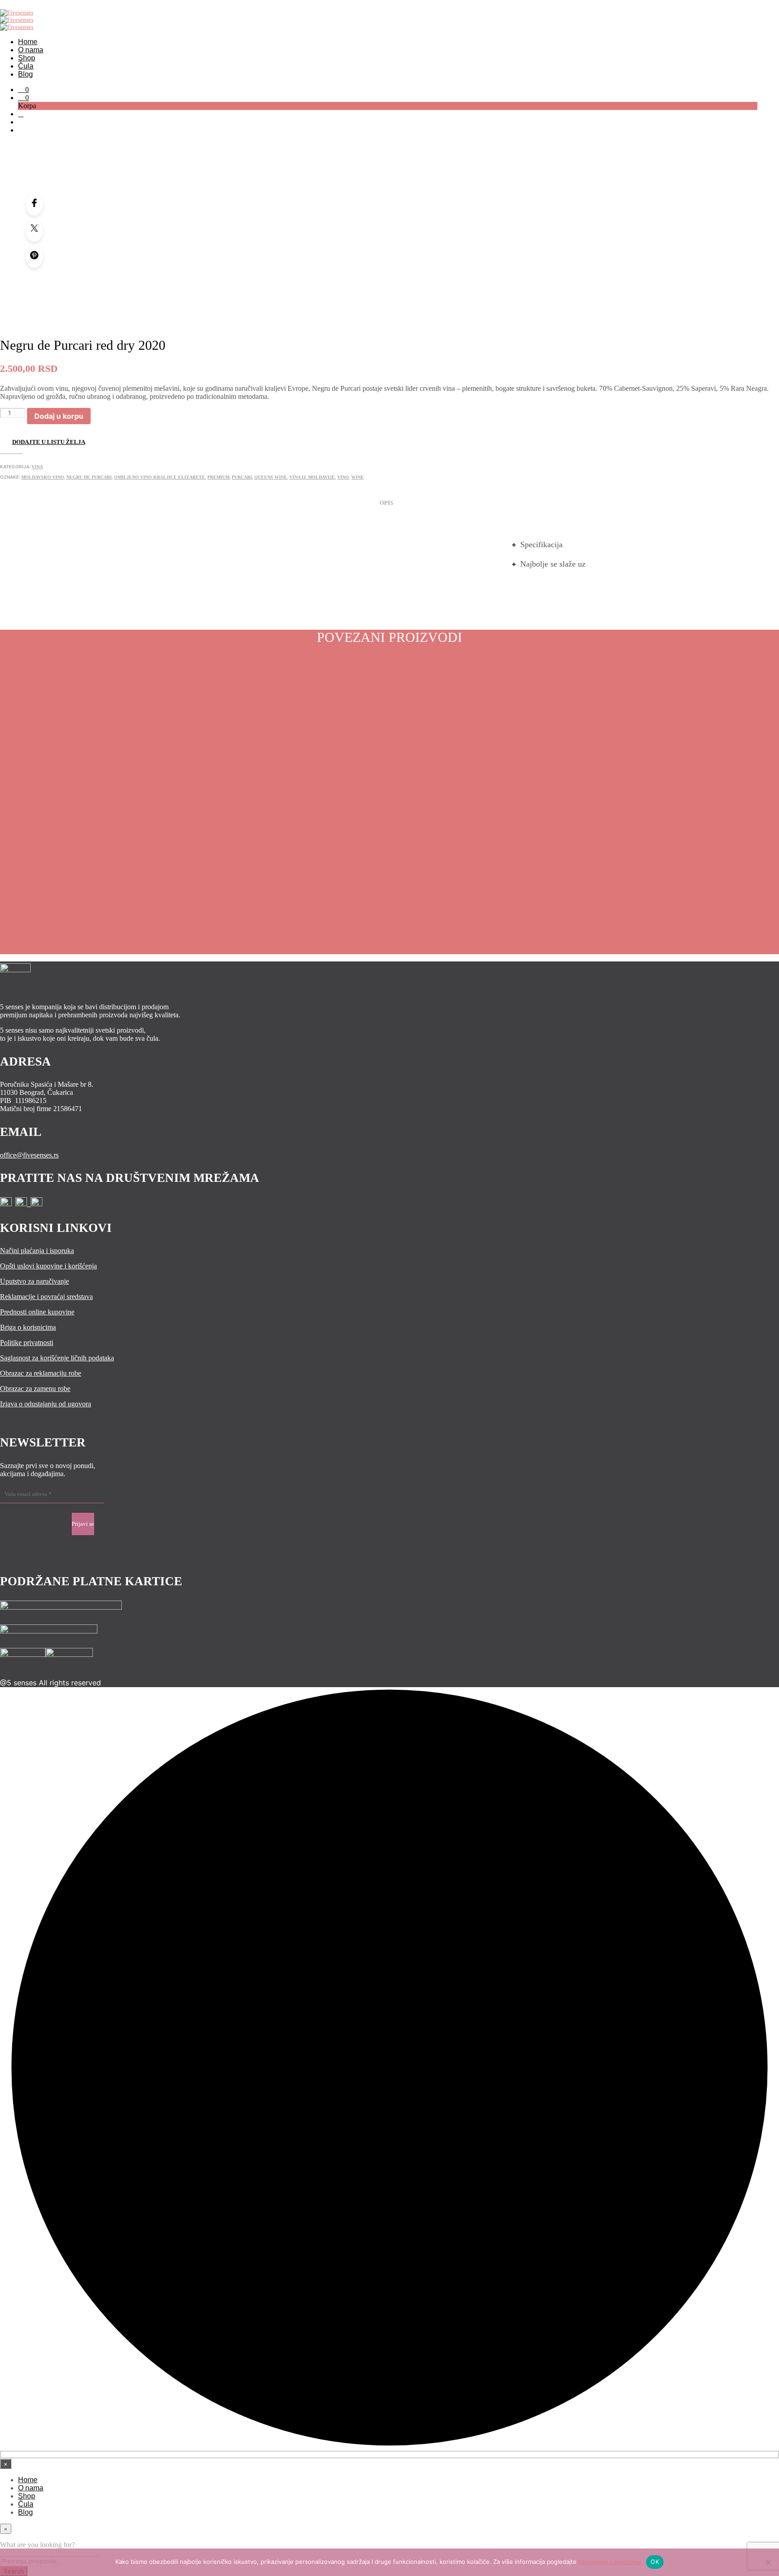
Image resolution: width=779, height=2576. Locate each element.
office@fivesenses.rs (29, 1155)
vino (343, 477)
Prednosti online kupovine (37, 1312)
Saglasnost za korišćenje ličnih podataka (57, 1358)
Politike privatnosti (27, 1343)
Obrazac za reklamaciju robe (41, 1373)
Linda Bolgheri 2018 (86, 883)
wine (357, 477)
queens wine (271, 477)
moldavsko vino (43, 477)
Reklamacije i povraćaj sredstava (46, 1297)
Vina (37, 467)
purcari (242, 477)
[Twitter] (34, 231)
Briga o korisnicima (28, 1327)
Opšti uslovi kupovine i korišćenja (48, 1266)
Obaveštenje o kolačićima (610, 2562)
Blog (25, 74)
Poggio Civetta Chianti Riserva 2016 (690, 883)
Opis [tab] (386, 503)
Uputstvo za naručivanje (34, 1281)
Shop (27, 58)
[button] (23, 89)
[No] (768, 2562)
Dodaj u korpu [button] (35, 912)
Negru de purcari (89, 477)
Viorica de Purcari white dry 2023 (488, 883)
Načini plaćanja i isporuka (37, 1251)
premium (218, 477)
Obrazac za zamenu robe (35, 1389)
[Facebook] (34, 205)
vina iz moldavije (312, 477)
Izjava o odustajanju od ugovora (46, 1404)
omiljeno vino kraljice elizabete (160, 477)
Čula (26, 66)
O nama (31, 50)
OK (655, 2562)
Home (28, 42)
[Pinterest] (34, 257)
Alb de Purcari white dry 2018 (287, 883)
